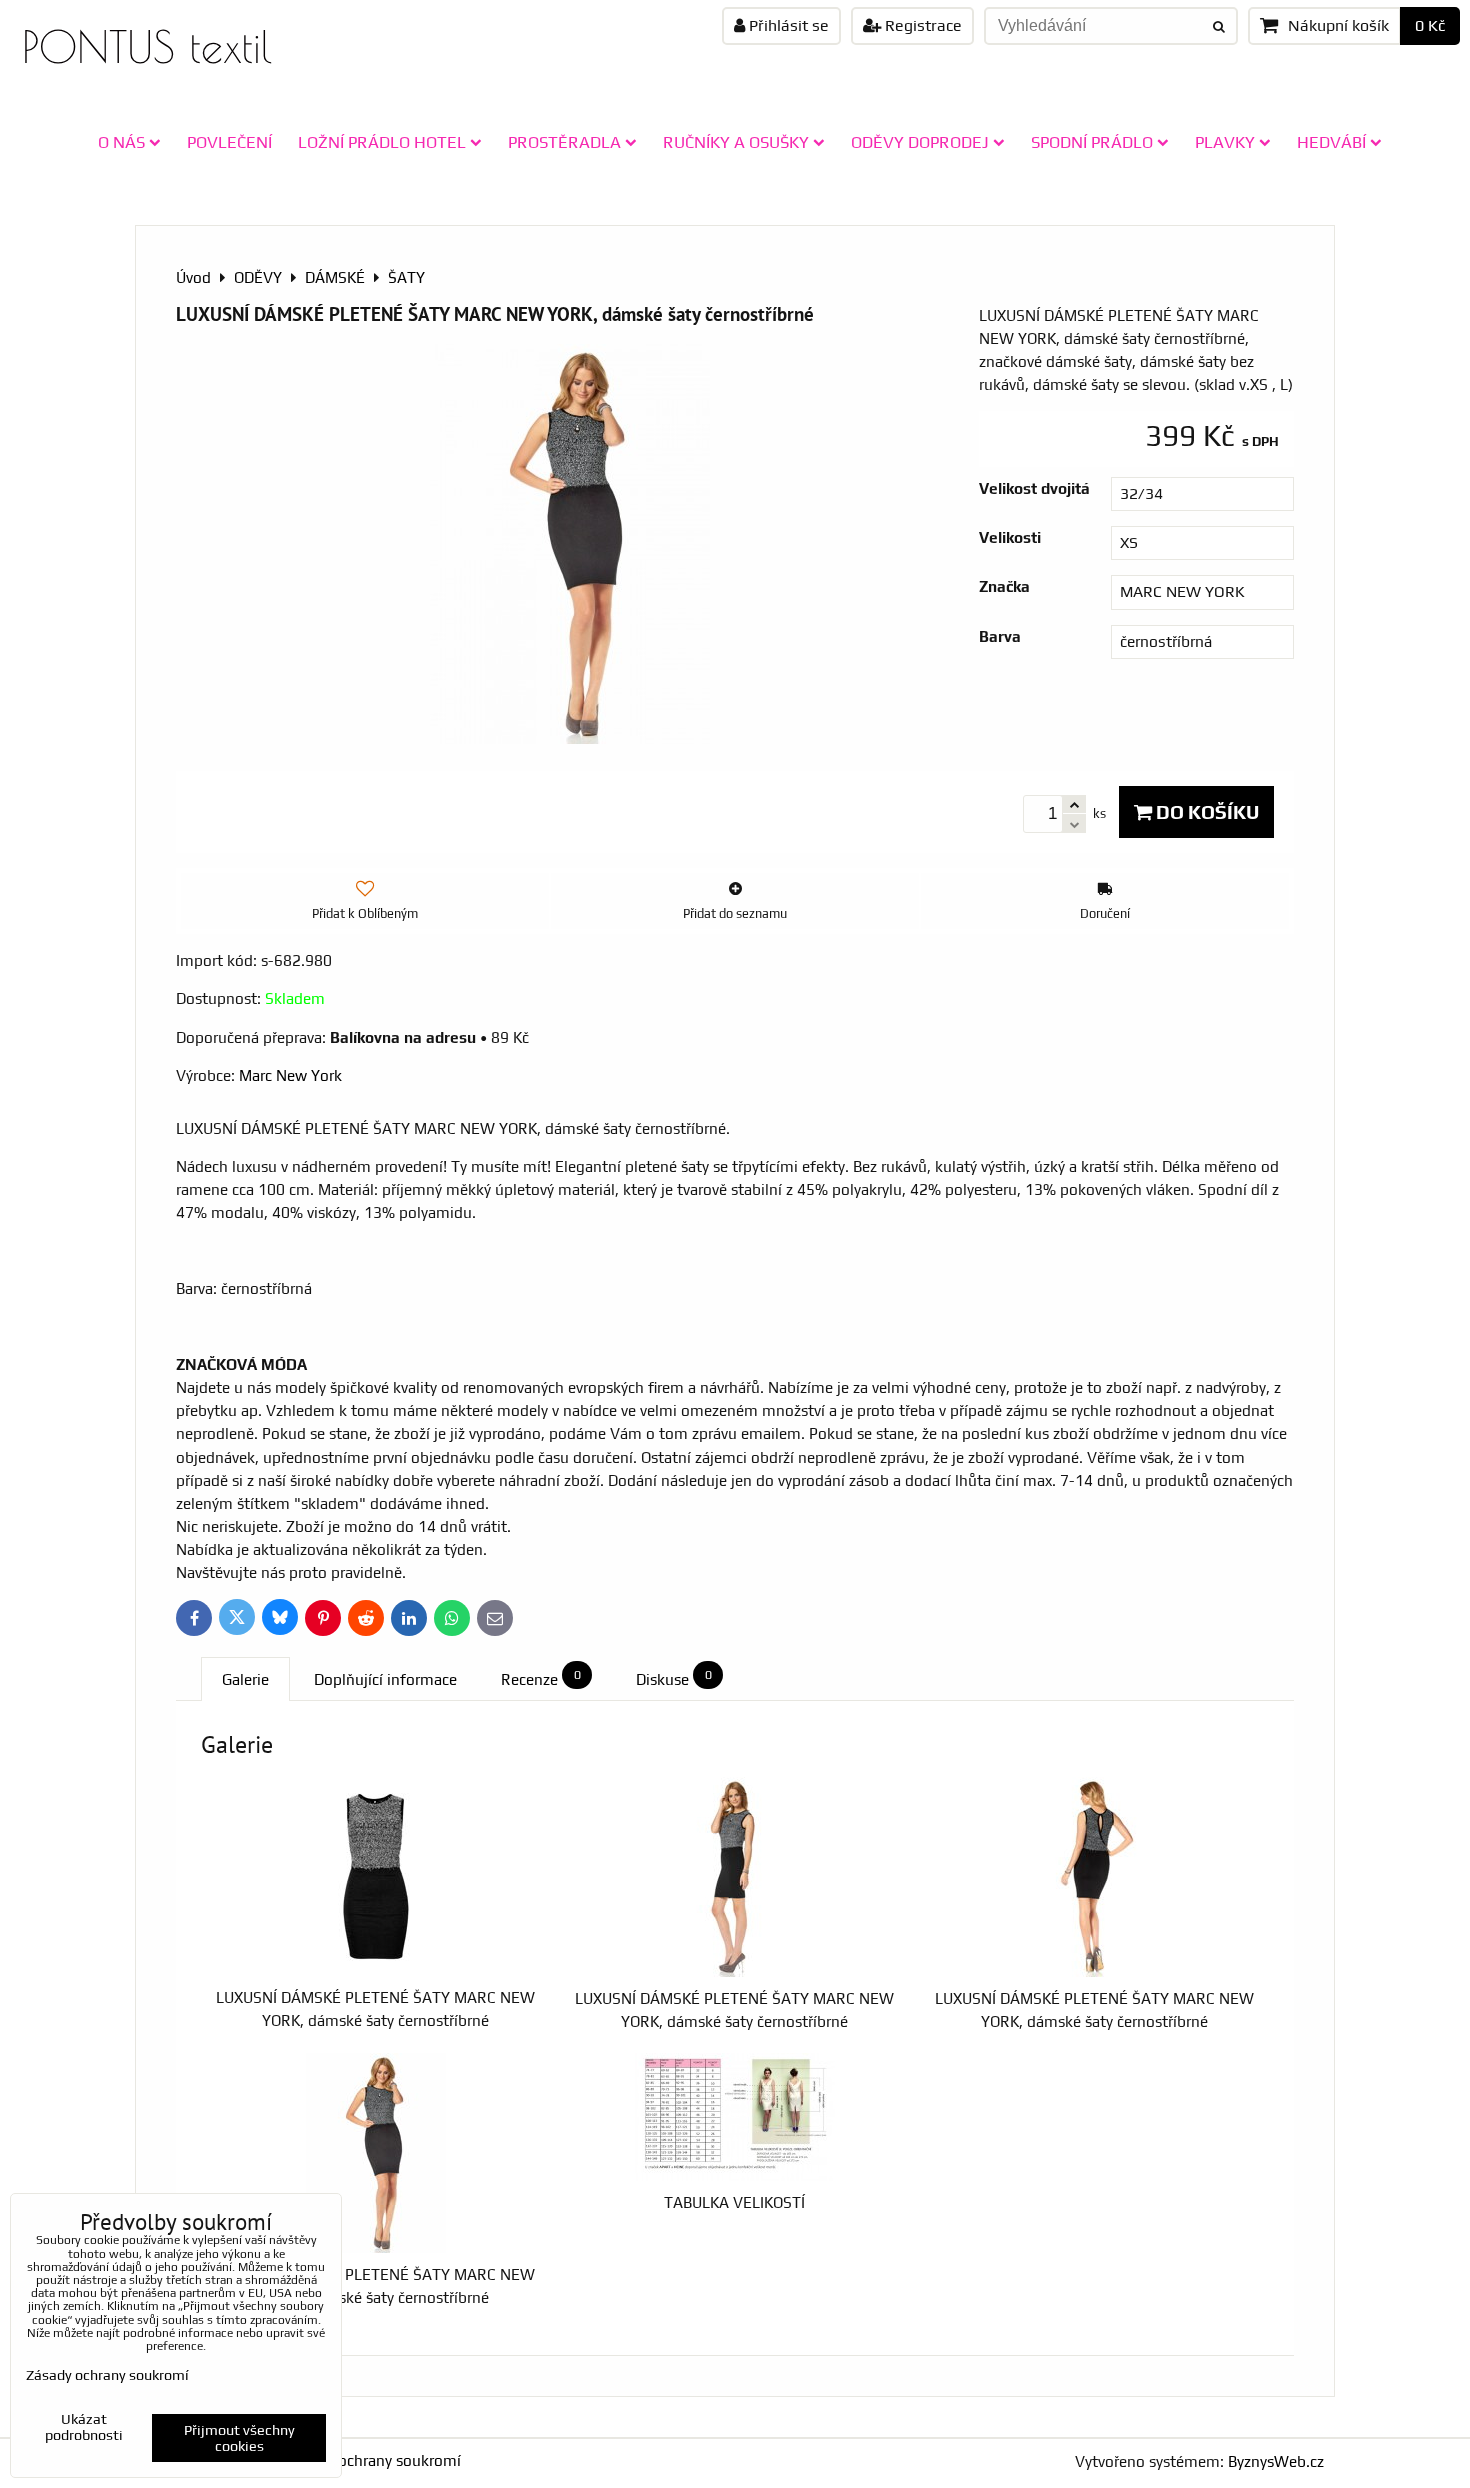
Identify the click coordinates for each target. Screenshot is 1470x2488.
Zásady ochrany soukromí (373, 2460)
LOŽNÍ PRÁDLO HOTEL (382, 142)
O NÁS (121, 142)
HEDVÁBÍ (1331, 142)
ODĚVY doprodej (920, 142)
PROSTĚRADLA (564, 142)
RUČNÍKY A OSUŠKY (736, 142)
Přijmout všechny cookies (239, 2438)
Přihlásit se (787, 25)
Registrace (921, 25)
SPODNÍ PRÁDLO (1092, 142)
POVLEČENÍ (229, 142)
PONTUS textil (147, 46)
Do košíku (1205, 812)
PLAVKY (1225, 142)
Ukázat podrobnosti (84, 2427)
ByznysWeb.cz (1276, 2461)
